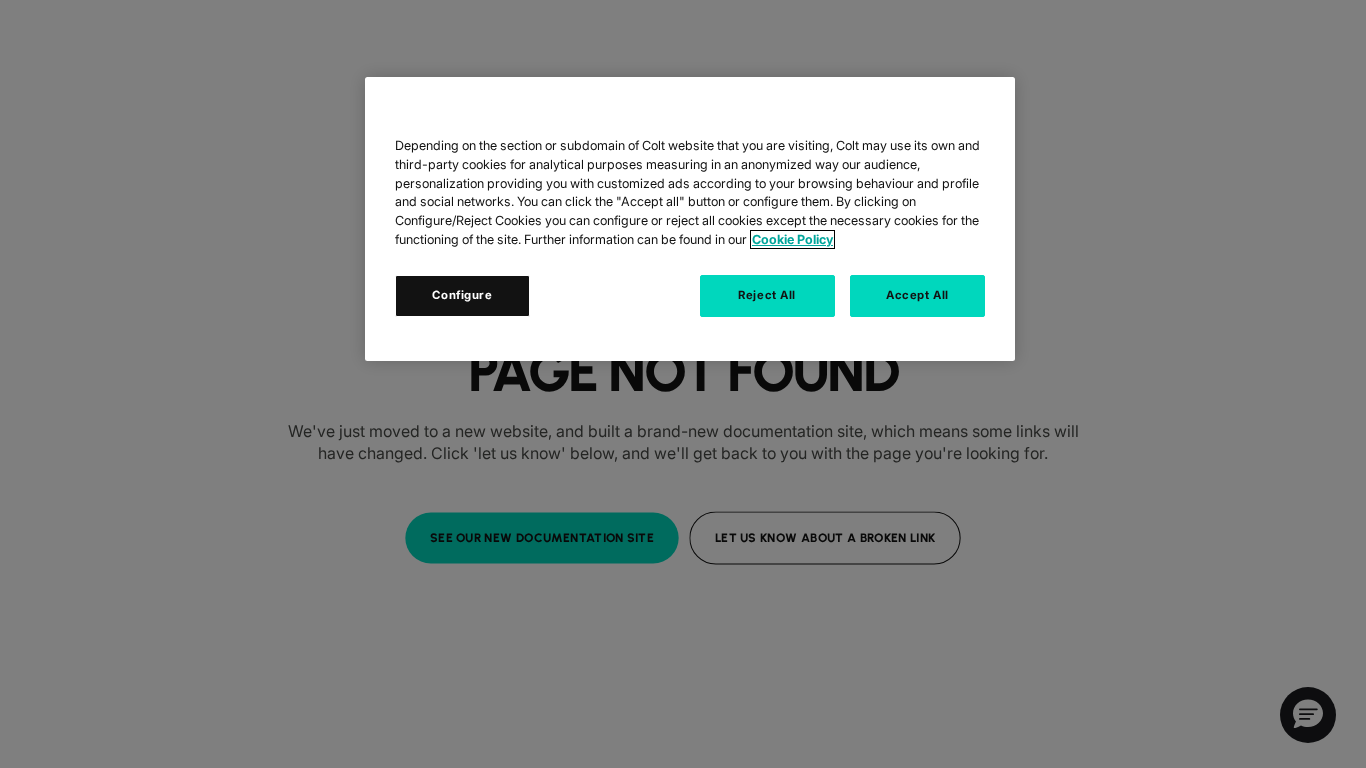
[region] (690, 219)
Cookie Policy (792, 239)
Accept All (917, 295)
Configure (462, 295)
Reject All (767, 295)
